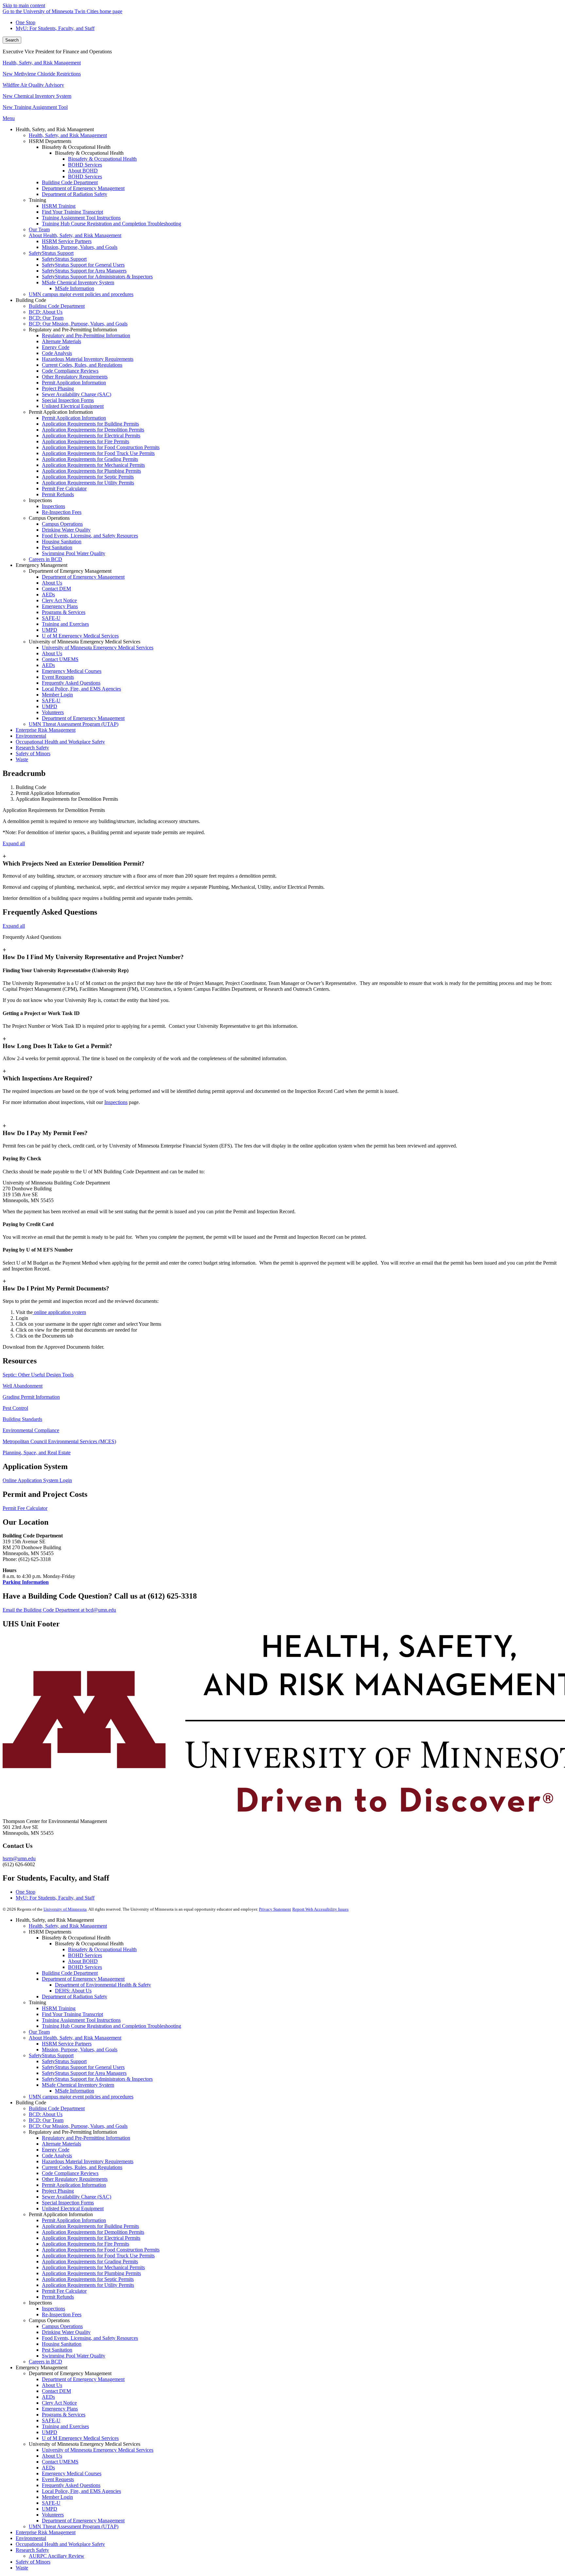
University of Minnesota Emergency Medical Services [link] (85, 642)
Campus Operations (62, 2326)
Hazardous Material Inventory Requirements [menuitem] (88, 359)
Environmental (31, 2538)
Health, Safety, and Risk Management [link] (55, 129)
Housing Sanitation (62, 2344)
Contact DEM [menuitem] (56, 589)
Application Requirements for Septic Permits (88, 2279)
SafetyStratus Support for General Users (83, 2067)
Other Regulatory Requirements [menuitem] (75, 377)
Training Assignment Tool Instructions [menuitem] (81, 218)
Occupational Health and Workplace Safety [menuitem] (60, 742)
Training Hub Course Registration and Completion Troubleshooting (111, 2026)
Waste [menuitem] (22, 759)
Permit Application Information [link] (61, 412)
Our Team (39, 2032)
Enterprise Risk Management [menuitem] (46, 730)
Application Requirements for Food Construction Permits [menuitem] (101, 447)
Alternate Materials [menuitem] (61, 341)
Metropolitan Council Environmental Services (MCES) (59, 1441)
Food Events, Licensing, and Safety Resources (90, 2338)
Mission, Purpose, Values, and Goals (80, 2050)
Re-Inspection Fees (62, 2314)
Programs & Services (64, 2415)
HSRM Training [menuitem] (59, 206)
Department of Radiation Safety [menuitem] (75, 194)
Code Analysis (57, 2155)
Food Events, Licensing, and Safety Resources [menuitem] (90, 536)
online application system (59, 1312)
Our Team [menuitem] (39, 229)
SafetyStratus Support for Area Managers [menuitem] (84, 271)
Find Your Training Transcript (72, 2014)
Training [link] (37, 200)
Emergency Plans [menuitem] (60, 606)
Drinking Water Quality (66, 2332)
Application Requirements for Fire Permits (86, 2244)
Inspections (116, 1102)
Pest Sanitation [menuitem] (57, 547)
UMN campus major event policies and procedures (81, 2097)
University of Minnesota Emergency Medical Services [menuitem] (98, 648)
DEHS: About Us (73, 1991)
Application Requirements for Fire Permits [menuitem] (86, 441)
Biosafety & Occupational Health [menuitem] (102, 159)
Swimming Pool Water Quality (74, 2356)
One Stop (26, 22)
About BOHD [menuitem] (83, 171)
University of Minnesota (65, 1909)
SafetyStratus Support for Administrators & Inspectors (97, 2079)
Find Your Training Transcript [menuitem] (72, 212)
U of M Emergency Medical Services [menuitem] (80, 636)
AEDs (48, 2397)
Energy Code (56, 2150)
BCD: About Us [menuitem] (46, 312)
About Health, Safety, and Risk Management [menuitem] (75, 235)
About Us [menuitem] (52, 583)
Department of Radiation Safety (75, 1997)
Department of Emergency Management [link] (70, 571)
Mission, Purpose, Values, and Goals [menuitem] (80, 247)
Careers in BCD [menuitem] (45, 559)
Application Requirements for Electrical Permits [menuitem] (91, 436)
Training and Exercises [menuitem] (65, 624)
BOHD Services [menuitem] (85, 165)
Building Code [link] (31, 300)
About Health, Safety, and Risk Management (75, 2038)
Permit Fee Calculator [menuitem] (64, 489)
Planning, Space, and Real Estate (37, 1453)
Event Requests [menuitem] (58, 677)
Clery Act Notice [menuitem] (59, 600)
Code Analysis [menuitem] (57, 353)
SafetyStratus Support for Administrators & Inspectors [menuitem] (97, 277)
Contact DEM (56, 2391)
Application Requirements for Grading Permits (90, 2261)
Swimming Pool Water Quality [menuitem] (74, 553)
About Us (52, 2385)
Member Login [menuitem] (57, 695)
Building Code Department (70, 1973)
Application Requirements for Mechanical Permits (93, 2267)
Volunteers (53, 2515)
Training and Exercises (65, 2426)
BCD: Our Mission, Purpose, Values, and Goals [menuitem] (78, 324)
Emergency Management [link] (42, 565)
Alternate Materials (61, 2144)
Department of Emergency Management (83, 1979)
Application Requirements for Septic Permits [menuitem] (88, 477)
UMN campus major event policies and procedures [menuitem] (81, 294)
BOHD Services (85, 1955)
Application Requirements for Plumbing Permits (91, 2273)
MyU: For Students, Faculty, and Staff (55, 28)
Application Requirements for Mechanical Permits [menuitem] (93, 465)
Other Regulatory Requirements (75, 2179)
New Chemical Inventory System (37, 96)
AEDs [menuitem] (48, 595)
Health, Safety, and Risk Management (42, 63)
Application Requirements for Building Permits (90, 2226)
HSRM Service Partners (67, 2044)
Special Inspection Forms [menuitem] (68, 400)
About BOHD (83, 1961)
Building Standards (22, 1419)
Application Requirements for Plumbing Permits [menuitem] (91, 471)
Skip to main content (24, 5)
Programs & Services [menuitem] (64, 612)
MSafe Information (75, 2091)
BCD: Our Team (46, 2120)
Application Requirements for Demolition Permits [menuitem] (93, 430)
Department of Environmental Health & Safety (103, 1985)
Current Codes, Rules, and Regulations (82, 2167)
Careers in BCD (45, 2362)
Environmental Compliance (31, 1430)
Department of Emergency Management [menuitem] (83, 188)
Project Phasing (58, 2191)
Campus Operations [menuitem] (62, 524)
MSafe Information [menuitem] (75, 288)
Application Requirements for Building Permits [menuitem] (90, 424)
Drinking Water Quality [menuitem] (66, 530)
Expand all (14, 843)
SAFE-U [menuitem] (51, 618)
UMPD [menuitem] (50, 630)
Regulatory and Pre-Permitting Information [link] (73, 330)
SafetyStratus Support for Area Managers (84, 2073)
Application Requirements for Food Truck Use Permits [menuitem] (98, 453)
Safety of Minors (33, 2562)
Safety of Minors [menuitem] (33, 754)
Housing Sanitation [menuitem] (62, 542)
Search (12, 40)
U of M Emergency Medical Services (80, 2438)
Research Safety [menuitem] (32, 748)
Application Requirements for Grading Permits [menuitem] (90, 459)
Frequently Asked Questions (71, 2485)
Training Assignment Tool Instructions (81, 2020)
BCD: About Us (46, 2114)
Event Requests (58, 2479)
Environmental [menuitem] (31, 736)
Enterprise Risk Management (46, 2532)
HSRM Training (59, 2008)
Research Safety (32, 2550)
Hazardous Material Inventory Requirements (88, 2161)
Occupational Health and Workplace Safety (60, 2544)
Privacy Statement (275, 1909)
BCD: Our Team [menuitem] (46, 318)
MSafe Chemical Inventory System (78, 2085)
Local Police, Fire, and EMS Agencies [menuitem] (81, 689)
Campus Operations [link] (49, 518)
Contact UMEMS (60, 2462)
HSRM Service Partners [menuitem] (67, 241)
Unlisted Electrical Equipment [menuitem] (73, 406)
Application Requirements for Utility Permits (88, 2285)
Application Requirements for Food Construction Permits (101, 2250)
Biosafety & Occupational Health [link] (76, 147)
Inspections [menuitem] (53, 506)
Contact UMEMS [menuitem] (60, 659)
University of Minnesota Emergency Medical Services (98, 2450)
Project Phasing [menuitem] (58, 388)
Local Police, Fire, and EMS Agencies (81, 2491)
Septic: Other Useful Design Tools (38, 1375)
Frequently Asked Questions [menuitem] (71, 683)
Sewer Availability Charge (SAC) (77, 2197)
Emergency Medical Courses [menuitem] (72, 671)
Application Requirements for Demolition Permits (93, 2232)
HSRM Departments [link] (50, 141)
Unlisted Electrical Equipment (73, 2208)
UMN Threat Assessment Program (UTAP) (74, 2526)
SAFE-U (51, 2420)
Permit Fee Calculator (25, 1508)
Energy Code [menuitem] (56, 347)
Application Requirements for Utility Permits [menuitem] (88, 483)
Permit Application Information (74, 2185)
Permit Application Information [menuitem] (74, 383)
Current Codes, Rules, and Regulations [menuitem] (82, 365)
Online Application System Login (37, 1480)
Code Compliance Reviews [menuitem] (70, 371)
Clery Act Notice (59, 2403)
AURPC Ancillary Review (57, 2556)
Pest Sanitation (57, 2350)
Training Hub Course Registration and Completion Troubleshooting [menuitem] (111, 224)
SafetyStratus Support (51, 2055)
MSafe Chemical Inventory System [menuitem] (78, 282)
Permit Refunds (58, 2297)
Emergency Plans (60, 2409)
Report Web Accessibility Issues (320, 1909)
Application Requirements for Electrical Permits (91, 2238)
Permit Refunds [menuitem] (58, 494)
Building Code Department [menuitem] (70, 182)
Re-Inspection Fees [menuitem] (62, 512)
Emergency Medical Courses (72, 2473)
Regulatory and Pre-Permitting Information (86, 2138)
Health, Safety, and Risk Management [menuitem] (68, 135)
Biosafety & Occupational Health (102, 1949)
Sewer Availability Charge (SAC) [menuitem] (77, 394)
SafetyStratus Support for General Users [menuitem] (83, 265)
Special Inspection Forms (68, 2203)
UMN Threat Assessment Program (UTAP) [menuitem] (74, 724)
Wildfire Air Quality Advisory (33, 85)
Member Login (57, 2497)
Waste (22, 2568)
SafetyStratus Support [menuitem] (51, 253)
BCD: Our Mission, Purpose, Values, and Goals (78, 2126)
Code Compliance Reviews (70, 2173)
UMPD (50, 2432)
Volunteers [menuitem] (53, 712)
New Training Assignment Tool (35, 107)
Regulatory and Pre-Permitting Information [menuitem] (86, 335)
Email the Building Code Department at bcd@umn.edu (59, 1610)
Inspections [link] (40, 500)
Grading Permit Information (31, 1397)
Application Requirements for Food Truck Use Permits (98, 2256)
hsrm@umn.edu (19, 1858)
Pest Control (15, 1408)
